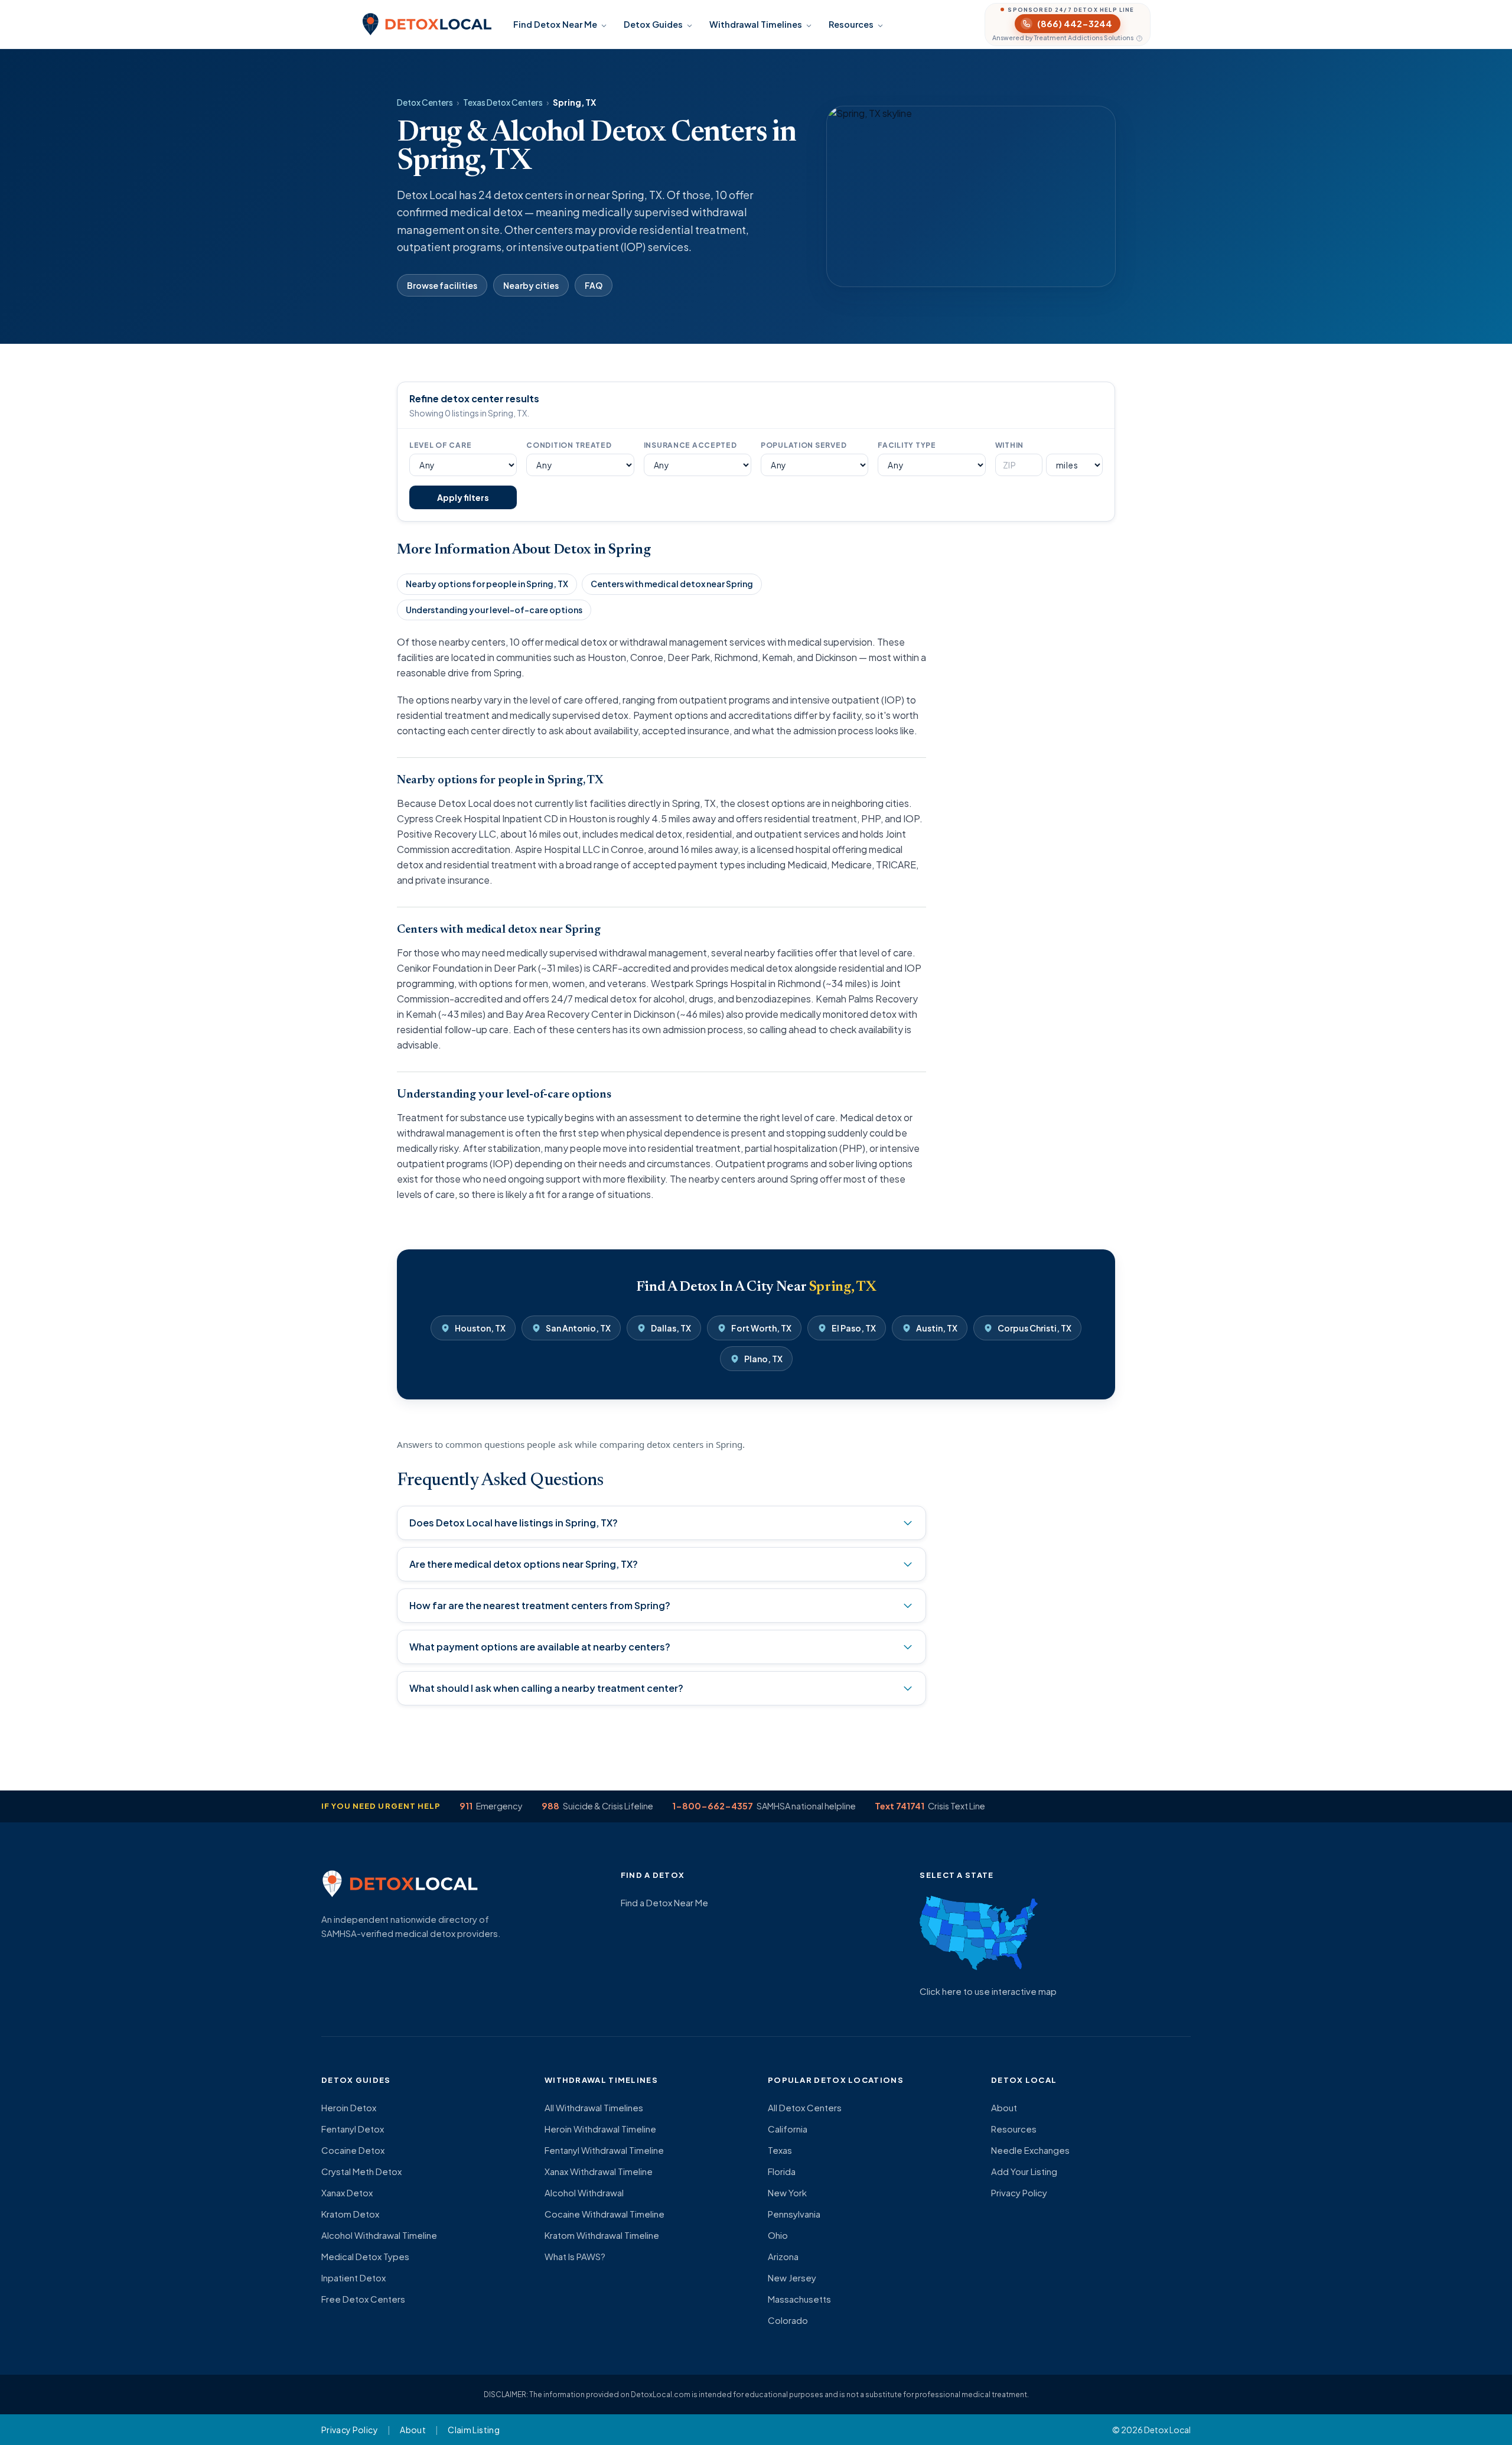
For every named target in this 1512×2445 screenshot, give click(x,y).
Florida (782, 2171)
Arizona (783, 2256)
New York (787, 2192)
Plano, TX (763, 1359)
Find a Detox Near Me (664, 1902)
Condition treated (569, 445)
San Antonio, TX (578, 1328)
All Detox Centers (805, 2107)
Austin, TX (937, 1328)
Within (1009, 445)
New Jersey (792, 2278)
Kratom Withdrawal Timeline (602, 2235)
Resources (851, 24)
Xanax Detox (347, 2192)
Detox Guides (653, 24)
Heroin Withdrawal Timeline (600, 2129)
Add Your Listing (1024, 2171)
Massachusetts (799, 2299)
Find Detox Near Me (555, 24)
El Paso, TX (854, 1328)
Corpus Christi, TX (1034, 1328)
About (1004, 2107)
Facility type (907, 445)
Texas (780, 2150)
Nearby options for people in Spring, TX (487, 584)
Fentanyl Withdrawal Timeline (604, 2150)
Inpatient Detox (353, 2278)
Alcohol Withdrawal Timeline (379, 2235)
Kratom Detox (350, 2214)
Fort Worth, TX (761, 1328)
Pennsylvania (794, 2214)
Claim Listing (474, 2430)
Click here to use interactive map (988, 1991)
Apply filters (463, 497)
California (788, 2129)
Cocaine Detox (353, 2150)
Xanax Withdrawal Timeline (599, 2171)
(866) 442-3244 (1075, 23)
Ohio (778, 2235)
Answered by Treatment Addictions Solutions (1063, 38)
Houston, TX (480, 1328)
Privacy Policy (1019, 2192)
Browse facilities (442, 285)
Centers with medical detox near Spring (672, 584)
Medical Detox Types (365, 2256)
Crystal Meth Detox (361, 2171)
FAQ (594, 285)
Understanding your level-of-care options (494, 610)
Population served (804, 445)
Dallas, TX (671, 1328)
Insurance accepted (690, 445)
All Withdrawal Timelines (594, 2107)
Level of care (440, 445)
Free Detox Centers (363, 2299)
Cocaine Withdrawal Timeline (605, 2214)
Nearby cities (531, 285)
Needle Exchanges (1030, 2150)
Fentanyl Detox (353, 2129)
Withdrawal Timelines (756, 24)
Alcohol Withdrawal (584, 2192)
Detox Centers (425, 102)
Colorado (788, 2320)
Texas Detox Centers (503, 102)
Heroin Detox (349, 2107)
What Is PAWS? (575, 2256)
